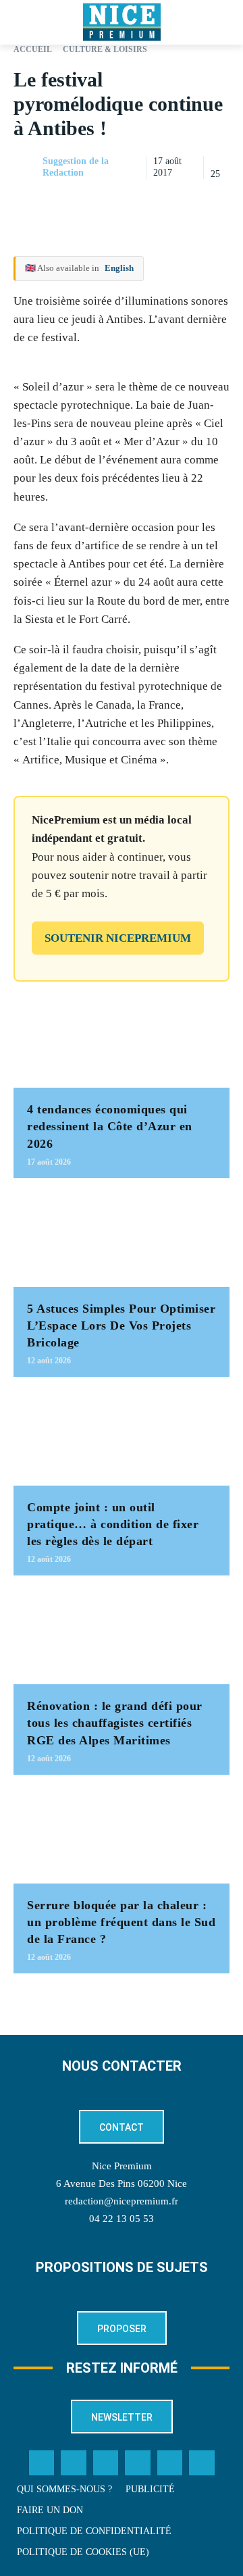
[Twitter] (74, 2463)
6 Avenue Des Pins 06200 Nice (122, 2183)
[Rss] (202, 2463)
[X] (154, 201)
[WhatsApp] (185, 201)
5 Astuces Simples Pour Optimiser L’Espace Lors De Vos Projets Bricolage (121, 1325)
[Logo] (122, 22)
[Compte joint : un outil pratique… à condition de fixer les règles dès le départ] (122, 1438)
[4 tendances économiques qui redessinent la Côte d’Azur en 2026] (122, 1040)
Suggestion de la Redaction (76, 167)
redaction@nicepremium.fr (122, 2201)
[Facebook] (123, 201)
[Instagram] (106, 2463)
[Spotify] (170, 2463)
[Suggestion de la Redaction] (27, 168)
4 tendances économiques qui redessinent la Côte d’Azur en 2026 (110, 1126)
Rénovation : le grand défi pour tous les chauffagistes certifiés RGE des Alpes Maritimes (115, 1723)
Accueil (33, 49)
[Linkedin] (216, 201)
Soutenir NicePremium (118, 938)
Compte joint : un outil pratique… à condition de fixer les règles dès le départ (113, 1524)
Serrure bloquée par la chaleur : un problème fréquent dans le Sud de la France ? (121, 1922)
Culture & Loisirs (105, 49)
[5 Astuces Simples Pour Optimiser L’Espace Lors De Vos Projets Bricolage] (122, 1239)
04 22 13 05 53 (122, 2219)
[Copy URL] (92, 201)
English (119, 268)
